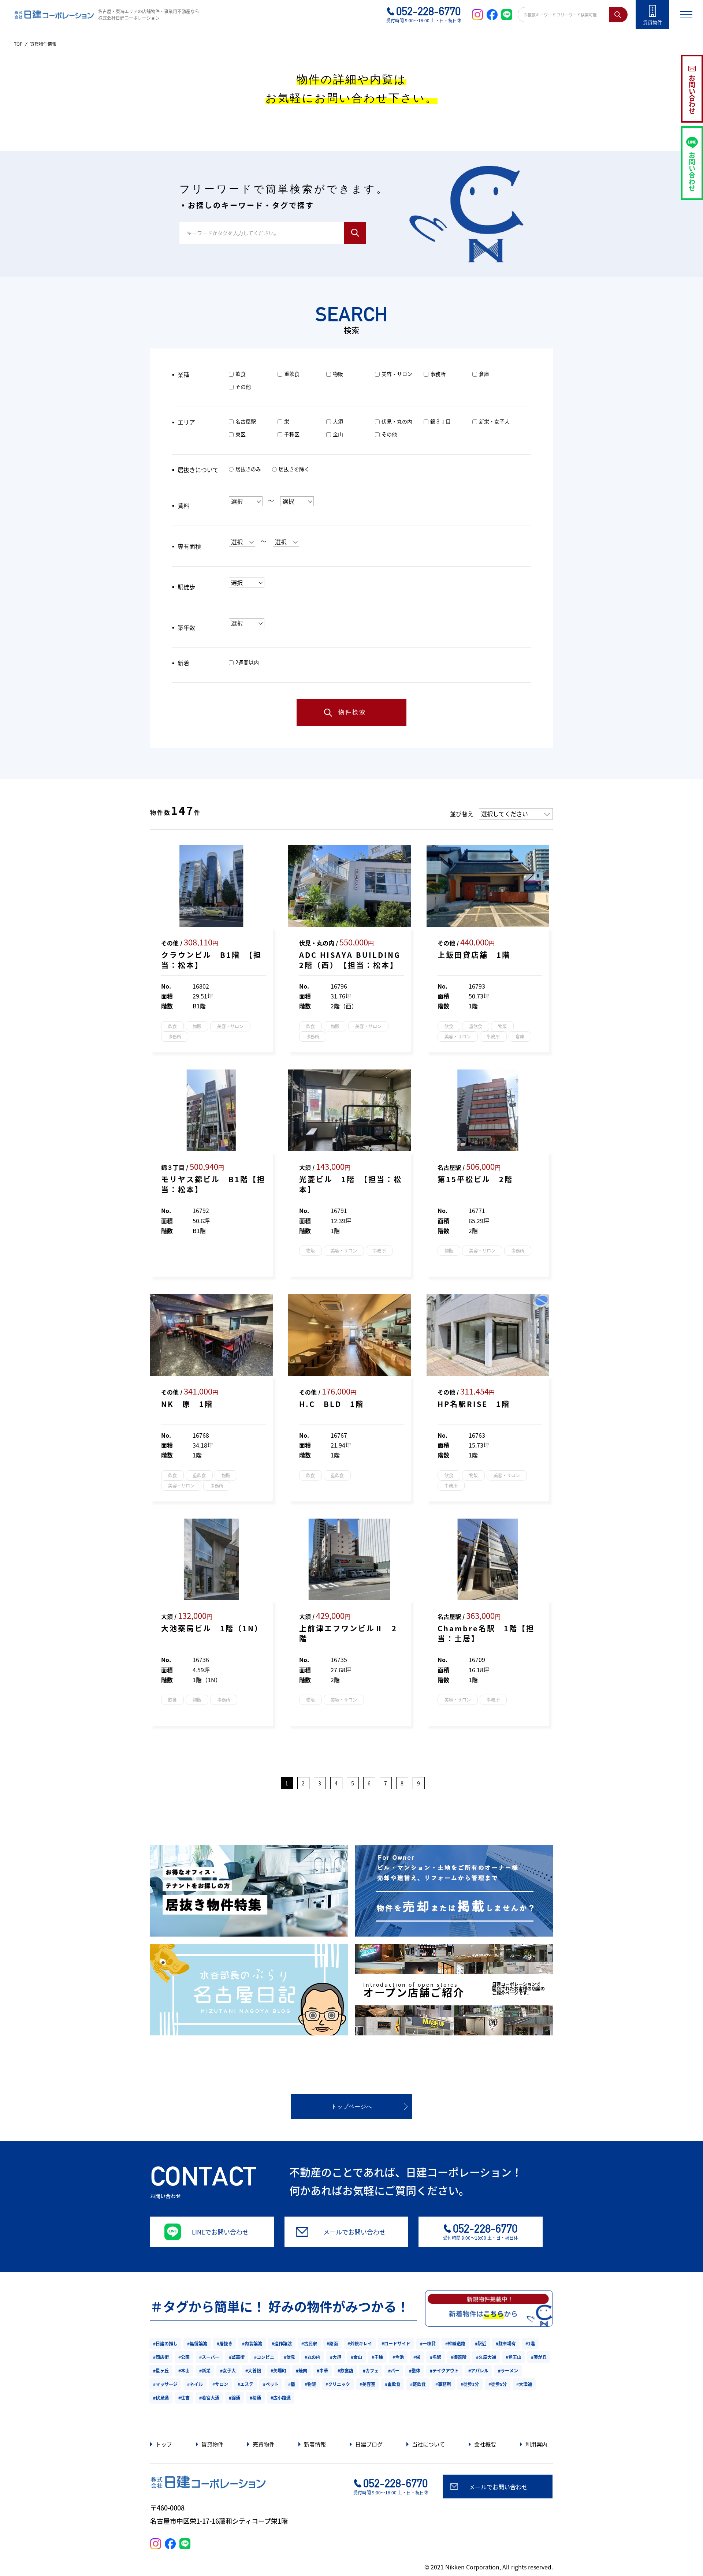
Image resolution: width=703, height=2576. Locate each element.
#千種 (377, 2357)
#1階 (530, 2343)
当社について (428, 2444)
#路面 (332, 2343)
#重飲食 (393, 2384)
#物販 (310, 2384)
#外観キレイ (360, 2343)
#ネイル (195, 2384)
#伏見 (289, 2357)
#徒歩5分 (498, 2384)
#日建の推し (165, 2343)
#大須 (336, 2357)
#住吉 (184, 2398)
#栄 (417, 2357)
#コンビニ (264, 2357)
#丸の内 (313, 2357)
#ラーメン (508, 2370)
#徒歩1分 (470, 2384)
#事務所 (443, 2384)
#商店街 (161, 2357)
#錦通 (235, 2398)
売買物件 (264, 2444)
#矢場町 (278, 2370)
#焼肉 (302, 2370)
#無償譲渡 (197, 2343)
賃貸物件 (212, 2444)
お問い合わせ (692, 94)
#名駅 (436, 2357)
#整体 (415, 2370)
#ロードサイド (396, 2343)
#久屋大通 (486, 2357)
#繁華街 (237, 2357)
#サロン (220, 2384)
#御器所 (459, 2357)
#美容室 (367, 2384)
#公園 (184, 2357)
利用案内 (536, 2444)
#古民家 (309, 2343)
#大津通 (524, 2384)
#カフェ (371, 2370)
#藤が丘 (539, 2357)
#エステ (246, 2384)
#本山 (184, 2370)
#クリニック (338, 2384)
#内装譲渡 (252, 2343)
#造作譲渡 (282, 2343)
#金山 (356, 2357)
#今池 (398, 2357)
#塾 (292, 2384)
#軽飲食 (418, 2384)
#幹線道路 (455, 2343)
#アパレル (478, 2370)
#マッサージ (165, 2384)
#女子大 (228, 2370)
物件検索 (352, 712)
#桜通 (255, 2398)
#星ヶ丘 (161, 2370)
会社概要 (485, 2444)
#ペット (271, 2384)
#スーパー (209, 2357)
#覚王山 (514, 2357)
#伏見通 (161, 2398)
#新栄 (205, 2370)
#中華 (322, 2370)
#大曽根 (253, 2370)
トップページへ (351, 2107)
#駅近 (481, 2343)
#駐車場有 (506, 2343)
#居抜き (225, 2343)
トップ (164, 2444)
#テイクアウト (444, 2370)
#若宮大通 (209, 2398)
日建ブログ (369, 2444)
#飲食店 (345, 2370)
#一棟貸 (428, 2343)
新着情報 (315, 2444)
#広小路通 (281, 2398)
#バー (394, 2370)
